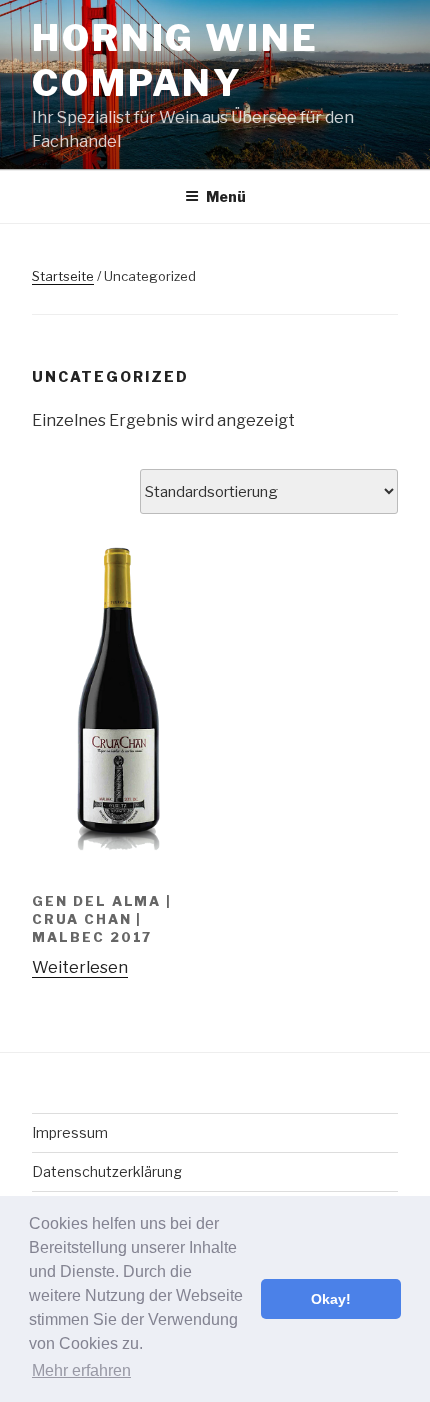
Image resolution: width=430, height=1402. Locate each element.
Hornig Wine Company (175, 60)
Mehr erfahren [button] (81, 1370)
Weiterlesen (80, 967)
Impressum (70, 1132)
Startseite (63, 276)
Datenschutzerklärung (107, 1171)
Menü (226, 196)
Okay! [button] (331, 1299)
